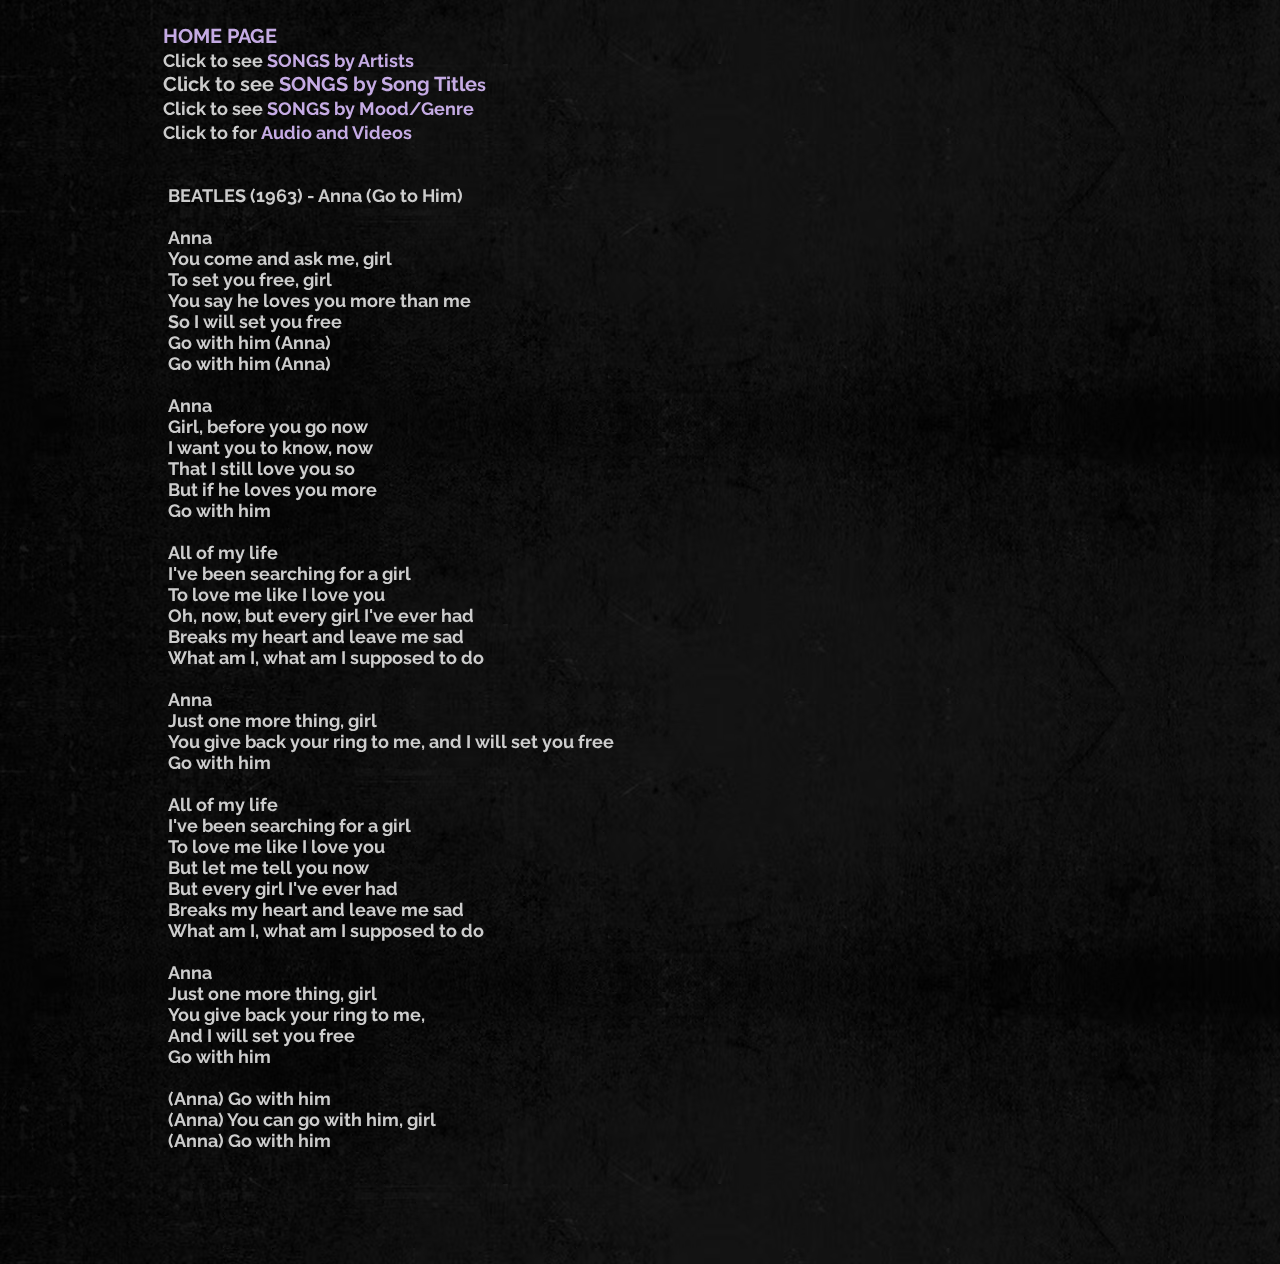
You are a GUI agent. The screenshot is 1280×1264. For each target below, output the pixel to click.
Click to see (215, 60)
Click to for (212, 132)
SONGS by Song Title (378, 84)
